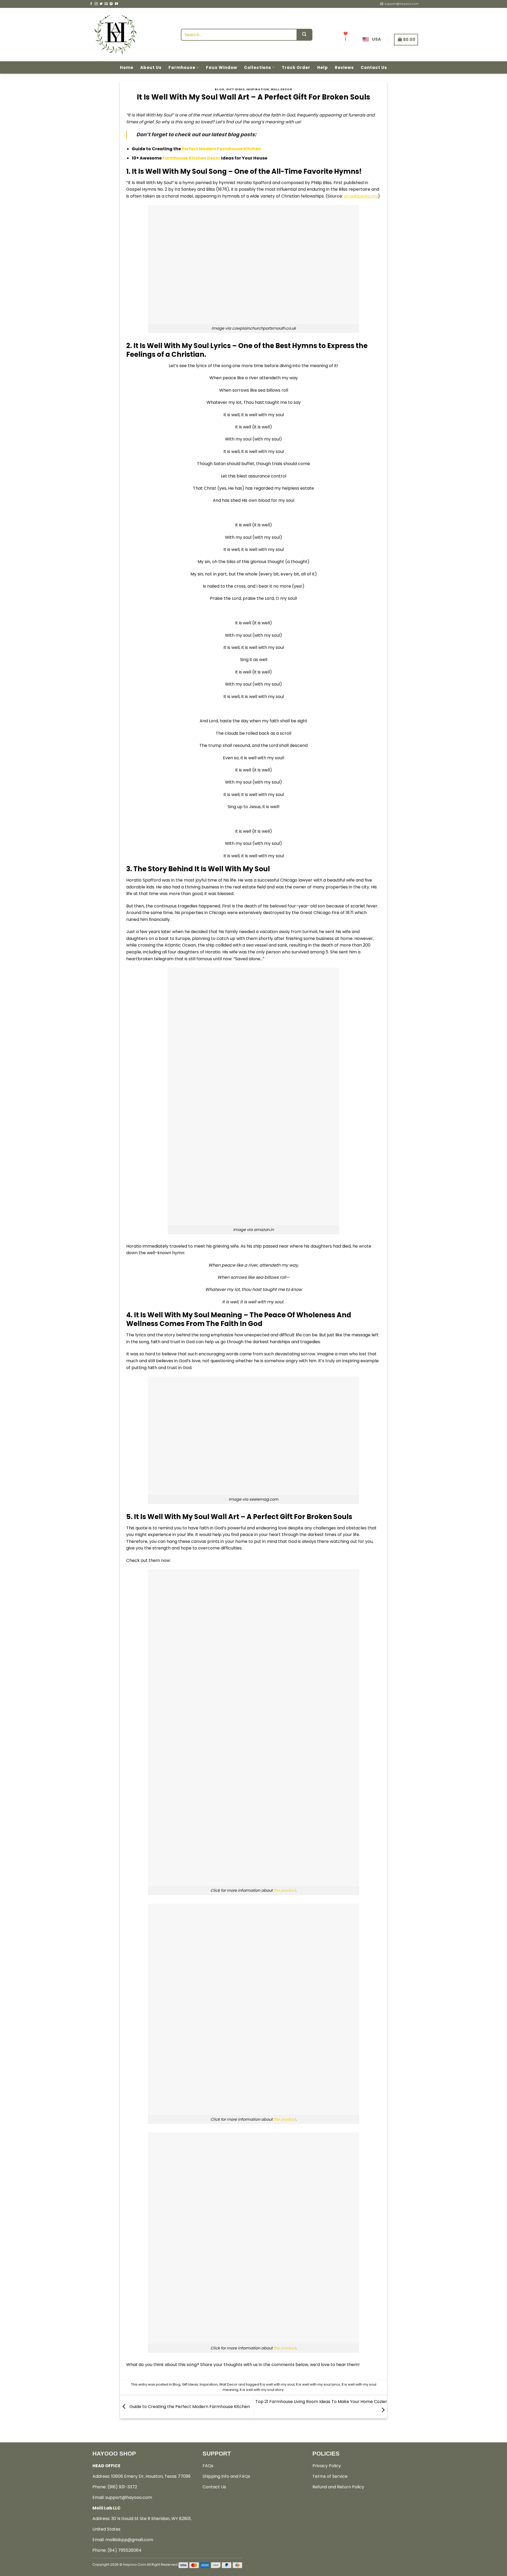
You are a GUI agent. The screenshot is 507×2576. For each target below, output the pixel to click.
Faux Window (222, 67)
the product (285, 1890)
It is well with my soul (277, 2384)
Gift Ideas (235, 89)
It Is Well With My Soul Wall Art (187, 1517)
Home (127, 67)
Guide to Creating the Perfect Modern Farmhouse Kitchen (189, 2407)
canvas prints (205, 1541)
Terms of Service (330, 2476)
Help (323, 67)
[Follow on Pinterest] (111, 4)
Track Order (296, 67)
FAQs (208, 2466)
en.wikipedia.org (361, 196)
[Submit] (304, 35)
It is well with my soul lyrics (318, 2384)
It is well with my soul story (262, 2390)
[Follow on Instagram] (96, 4)
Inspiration (258, 89)
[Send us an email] (106, 4)
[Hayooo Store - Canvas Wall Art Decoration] (115, 35)
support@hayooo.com (129, 2497)
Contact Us (374, 67)
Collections (258, 67)
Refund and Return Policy (338, 2487)
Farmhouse (182, 67)
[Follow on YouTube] (116, 4)
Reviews (344, 67)
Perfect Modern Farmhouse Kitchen (221, 149)
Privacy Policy (327, 2466)
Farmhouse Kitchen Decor (191, 158)
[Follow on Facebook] (91, 4)
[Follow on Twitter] (101, 4)
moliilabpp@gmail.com (129, 2540)
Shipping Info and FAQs (226, 2476)
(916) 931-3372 (122, 2487)
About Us (151, 67)
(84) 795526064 (125, 2550)
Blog (219, 89)
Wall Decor (281, 89)
